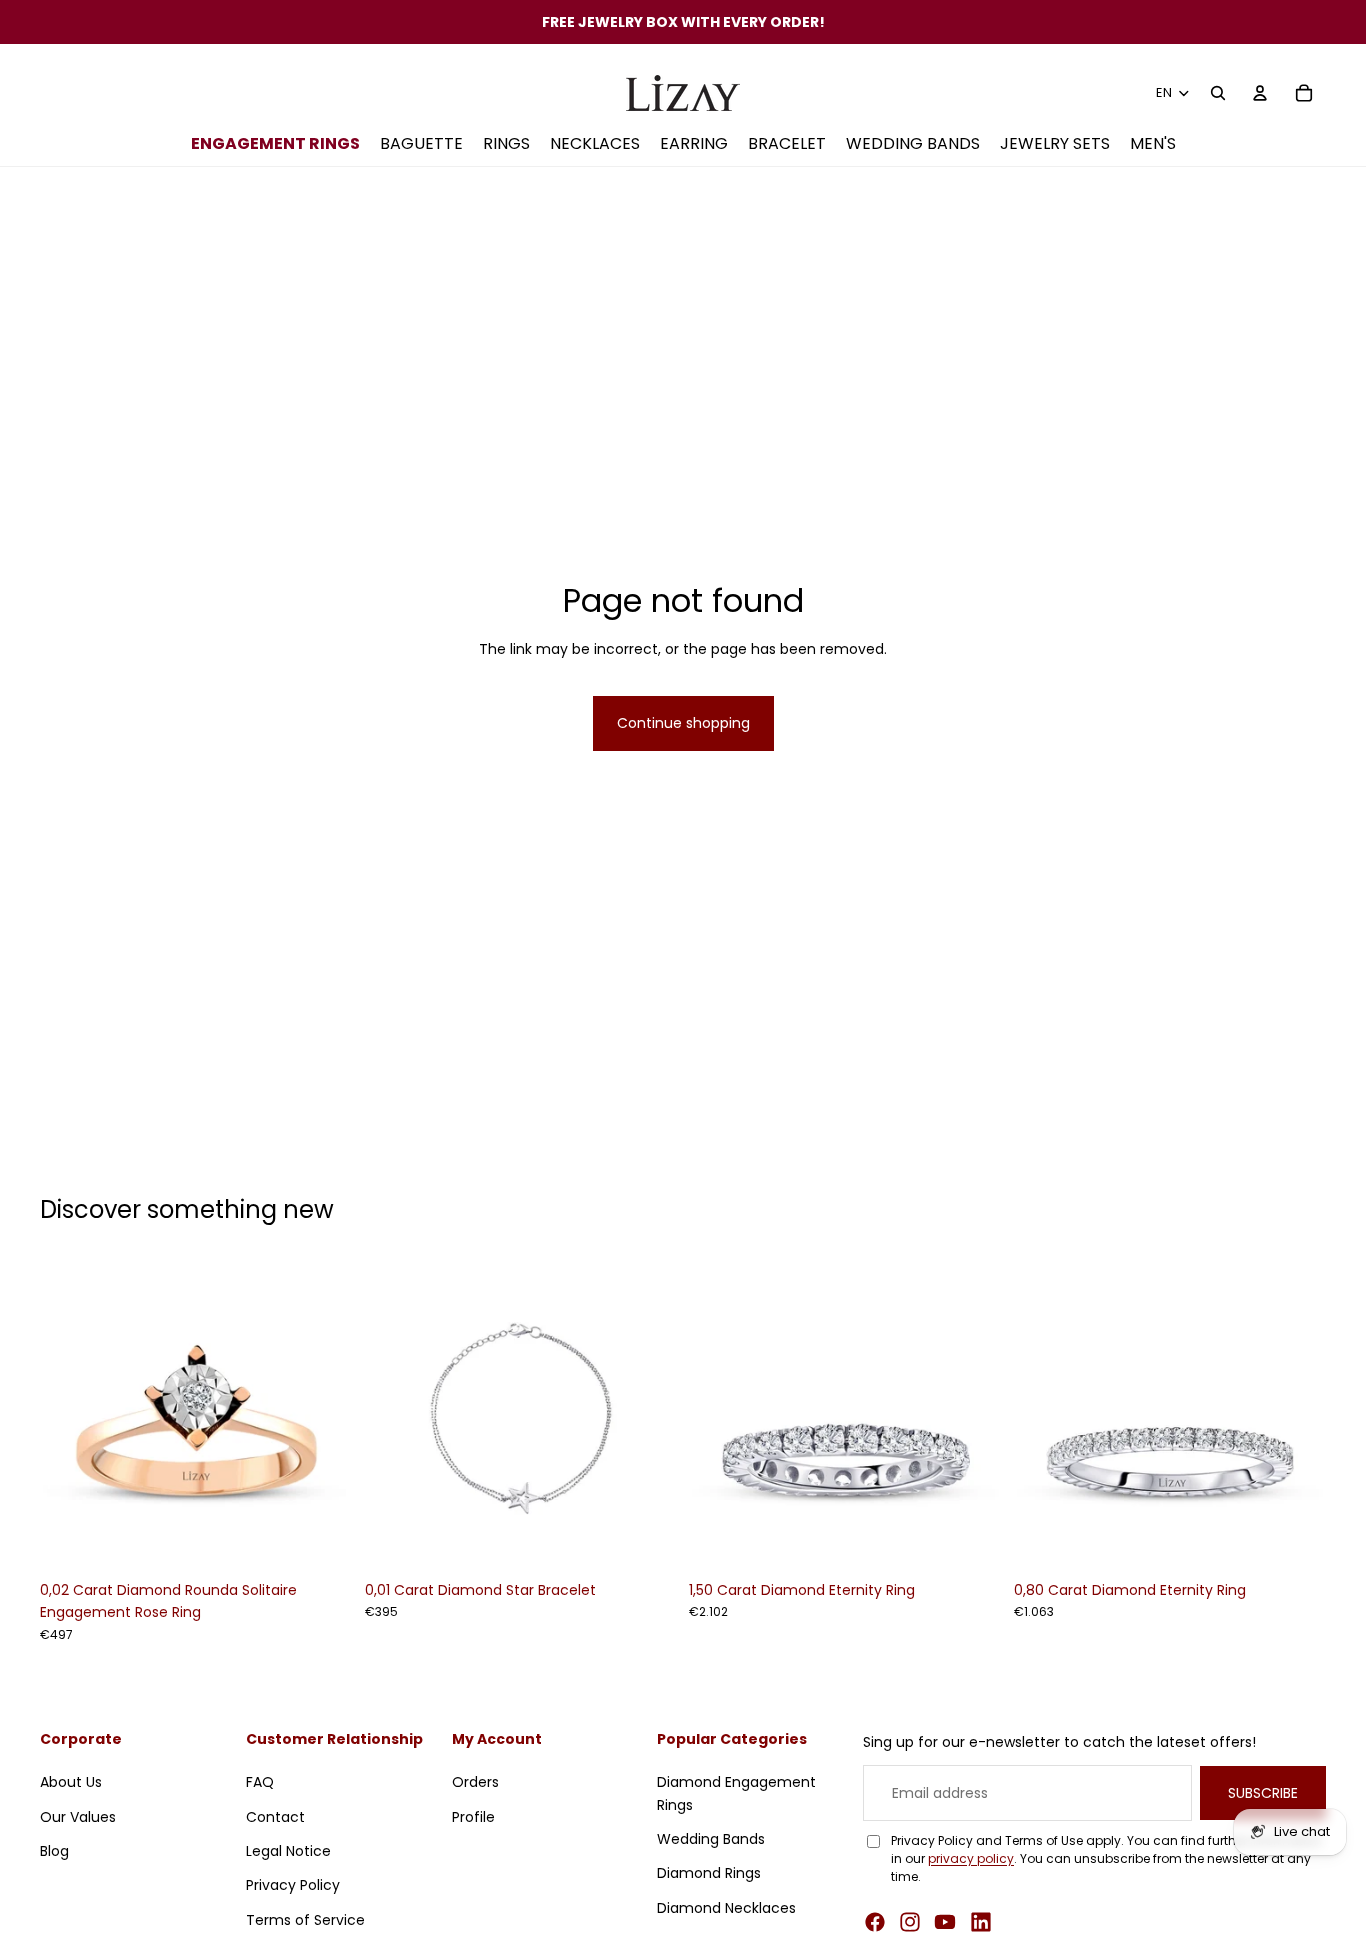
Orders (475, 1782)
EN (1164, 92)
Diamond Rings (709, 1873)
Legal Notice (288, 1851)
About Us (71, 1782)
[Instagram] (910, 1922)
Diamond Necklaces (726, 1908)
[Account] (1260, 93)
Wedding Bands (711, 1839)
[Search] (1218, 93)
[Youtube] (945, 1922)
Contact (275, 1817)
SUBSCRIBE (1263, 1793)
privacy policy (971, 1858)
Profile (473, 1817)
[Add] (322, 1540)
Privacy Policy (293, 1885)
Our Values (78, 1817)
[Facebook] (875, 1922)
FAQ (260, 1782)
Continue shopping (683, 723)
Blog (54, 1851)
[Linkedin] (981, 1922)
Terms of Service (305, 1920)
